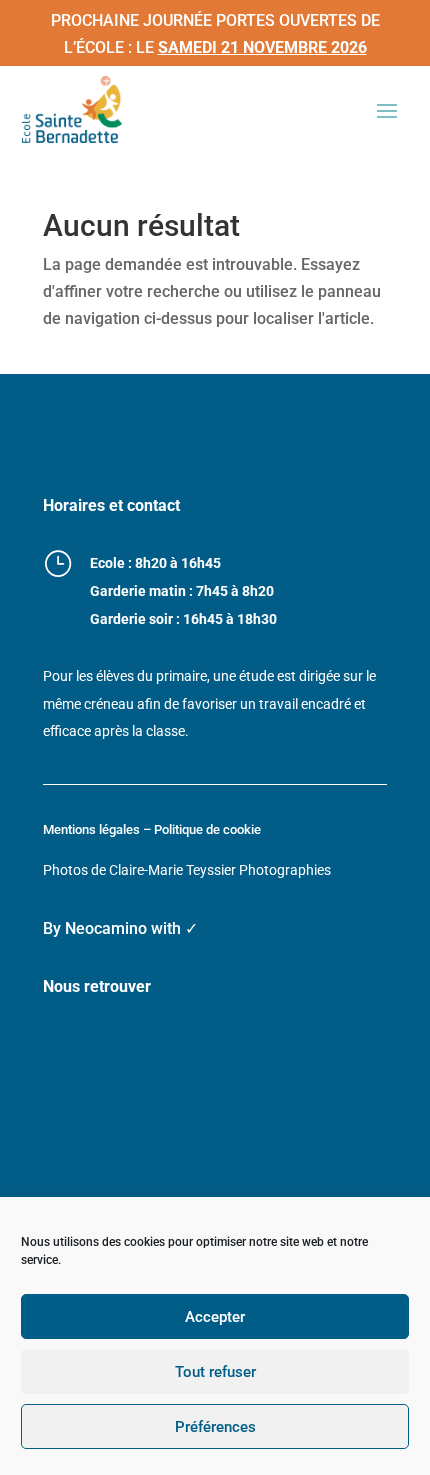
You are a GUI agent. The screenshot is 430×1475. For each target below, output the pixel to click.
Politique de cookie (207, 829)
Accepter (215, 1317)
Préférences (215, 1427)
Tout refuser (215, 1372)
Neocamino (106, 928)
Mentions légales (91, 829)
